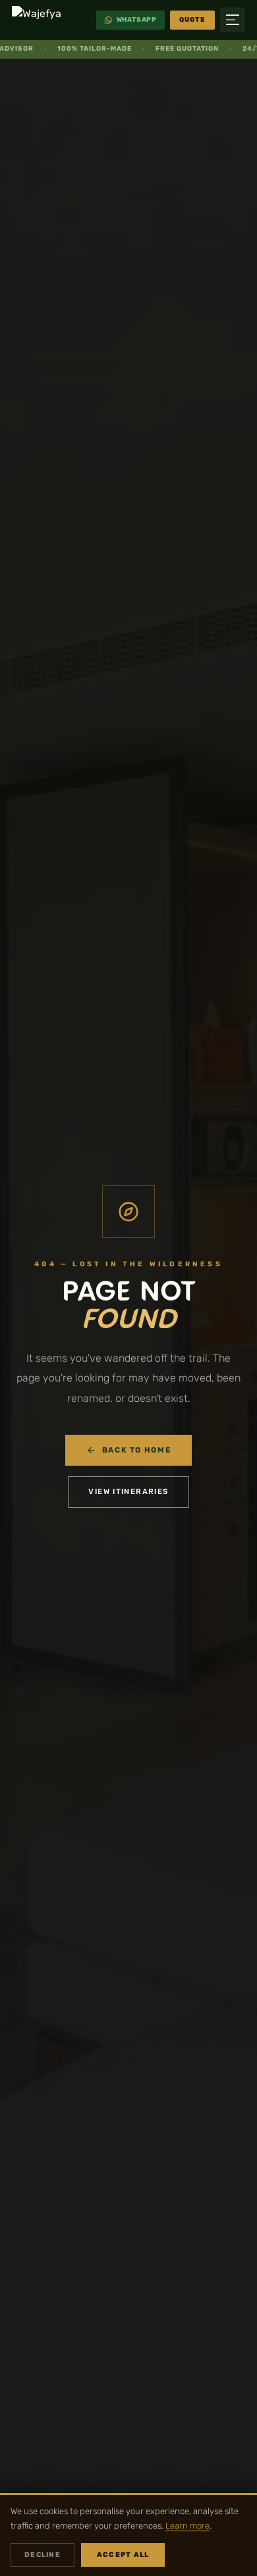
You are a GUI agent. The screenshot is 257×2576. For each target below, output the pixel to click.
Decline (43, 2555)
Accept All (123, 2555)
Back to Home (136, 1450)
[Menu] (233, 20)
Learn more (187, 2526)
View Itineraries (128, 1491)
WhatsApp (137, 20)
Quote (192, 20)
